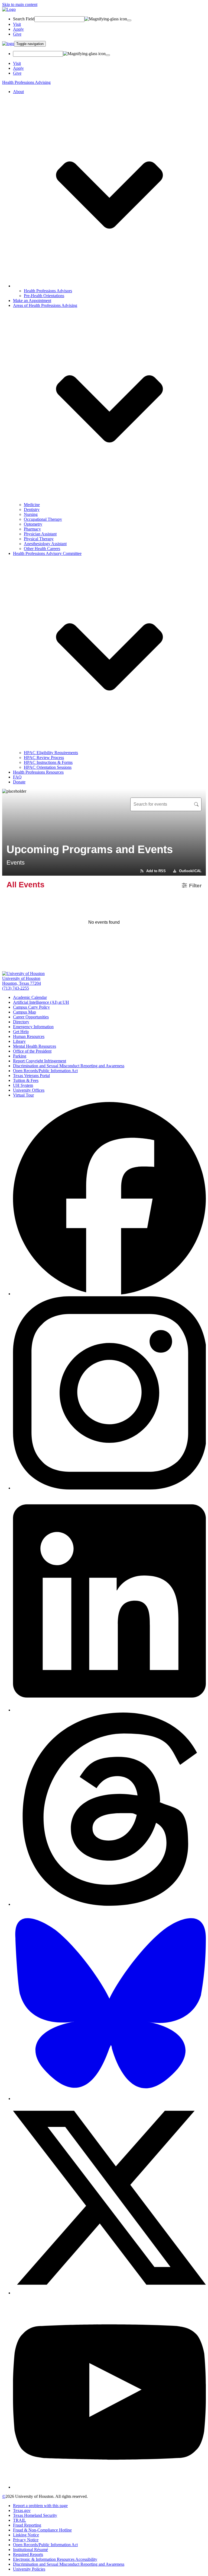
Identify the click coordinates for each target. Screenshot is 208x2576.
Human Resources (29, 1036)
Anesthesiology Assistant (45, 544)
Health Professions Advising (26, 82)
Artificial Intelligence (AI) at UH (41, 1002)
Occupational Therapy (43, 519)
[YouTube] (109, 2487)
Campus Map (25, 1012)
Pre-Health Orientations (44, 296)
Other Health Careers (42, 549)
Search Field (24, 19)
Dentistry (32, 509)
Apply (18, 29)
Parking (20, 1056)
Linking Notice (26, 2535)
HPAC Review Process (44, 757)
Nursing (31, 514)
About (18, 92)
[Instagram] (109, 1488)
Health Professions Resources (38, 772)
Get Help (21, 1032)
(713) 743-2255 (16, 988)
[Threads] (109, 1904)
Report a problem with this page (40, 2506)
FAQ (17, 777)
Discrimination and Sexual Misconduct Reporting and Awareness (69, 1066)
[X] (109, 2293)
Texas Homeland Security (35, 2515)
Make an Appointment (32, 301)
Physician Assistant (40, 534)
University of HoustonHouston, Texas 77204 (22, 981)
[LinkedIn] (109, 1710)
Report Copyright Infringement (40, 1061)
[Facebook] (109, 1294)
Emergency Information (33, 1027)
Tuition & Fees (26, 1080)
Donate (19, 782)
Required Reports (28, 2554)
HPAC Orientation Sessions (48, 767)
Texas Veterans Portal (31, 1076)
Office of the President (32, 1051)
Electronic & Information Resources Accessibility (55, 2559)
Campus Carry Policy (31, 1007)
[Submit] (129, 20)
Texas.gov (22, 2510)
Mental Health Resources (35, 1046)
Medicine (32, 505)
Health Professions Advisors (48, 291)
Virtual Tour (23, 1095)
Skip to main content (20, 4)
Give (17, 34)
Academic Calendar (30, 997)
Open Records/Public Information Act (45, 1071)
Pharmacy (32, 529)
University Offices (29, 1090)
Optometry (33, 524)
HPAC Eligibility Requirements (51, 753)
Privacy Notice (26, 2540)
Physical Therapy (39, 539)
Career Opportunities (31, 1017)
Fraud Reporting (27, 2525)
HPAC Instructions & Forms (48, 762)
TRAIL (19, 2520)
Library (19, 1041)
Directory (21, 1022)
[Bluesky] (109, 2099)
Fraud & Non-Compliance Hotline (42, 2530)
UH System (23, 1085)
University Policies (29, 2569)
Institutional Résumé (30, 2550)
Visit (17, 24)
